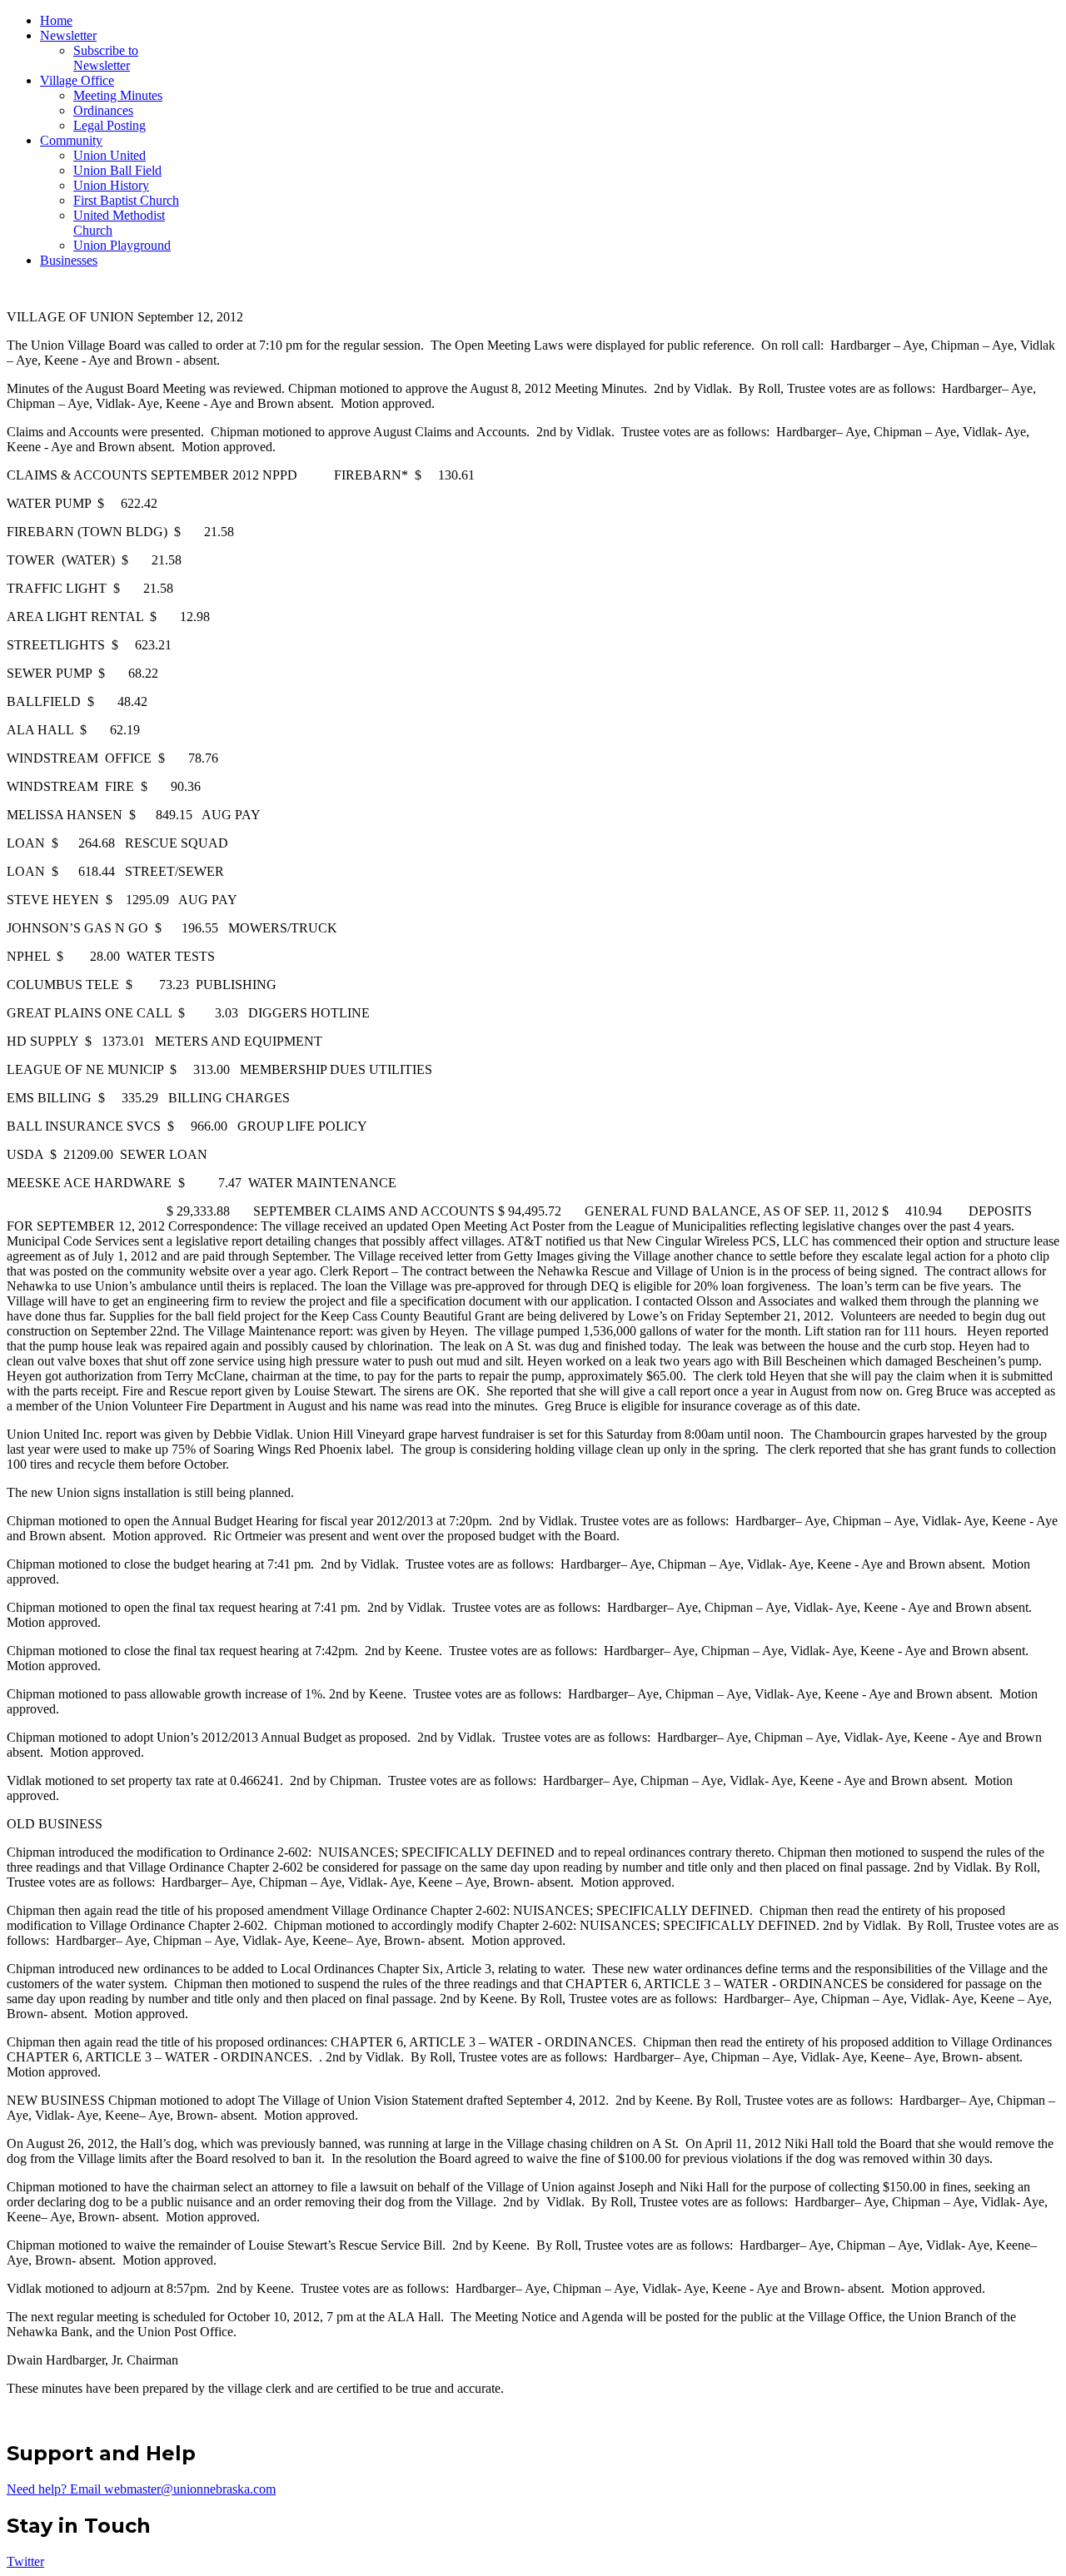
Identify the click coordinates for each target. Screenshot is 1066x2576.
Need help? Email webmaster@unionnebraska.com (141, 2489)
